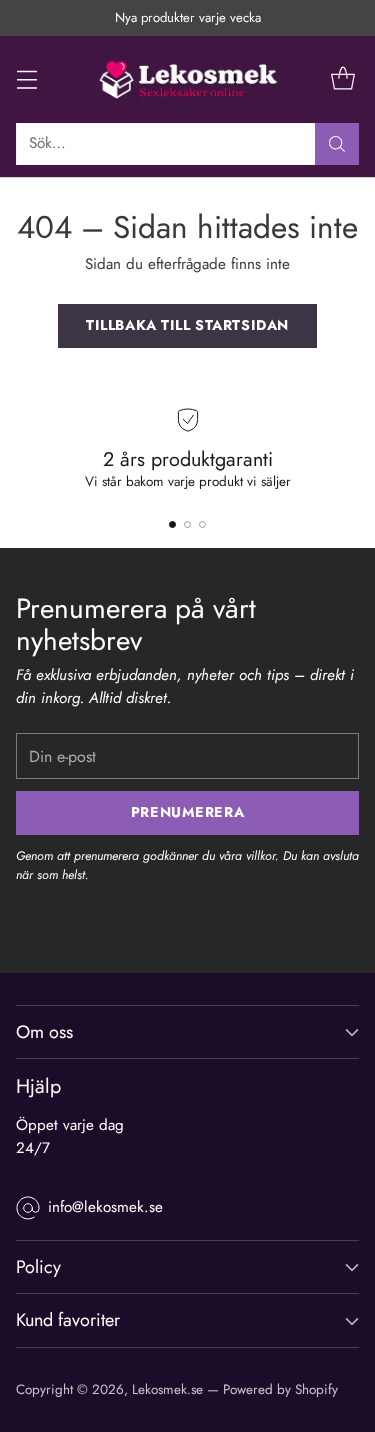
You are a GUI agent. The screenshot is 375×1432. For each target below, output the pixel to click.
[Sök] (337, 144)
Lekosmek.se (167, 1389)
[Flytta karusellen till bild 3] (202, 524)
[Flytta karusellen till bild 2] (187, 524)
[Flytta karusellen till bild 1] (172, 524)
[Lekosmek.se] (188, 79)
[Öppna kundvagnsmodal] (342, 79)
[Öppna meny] (26, 79)
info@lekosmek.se (105, 1207)
